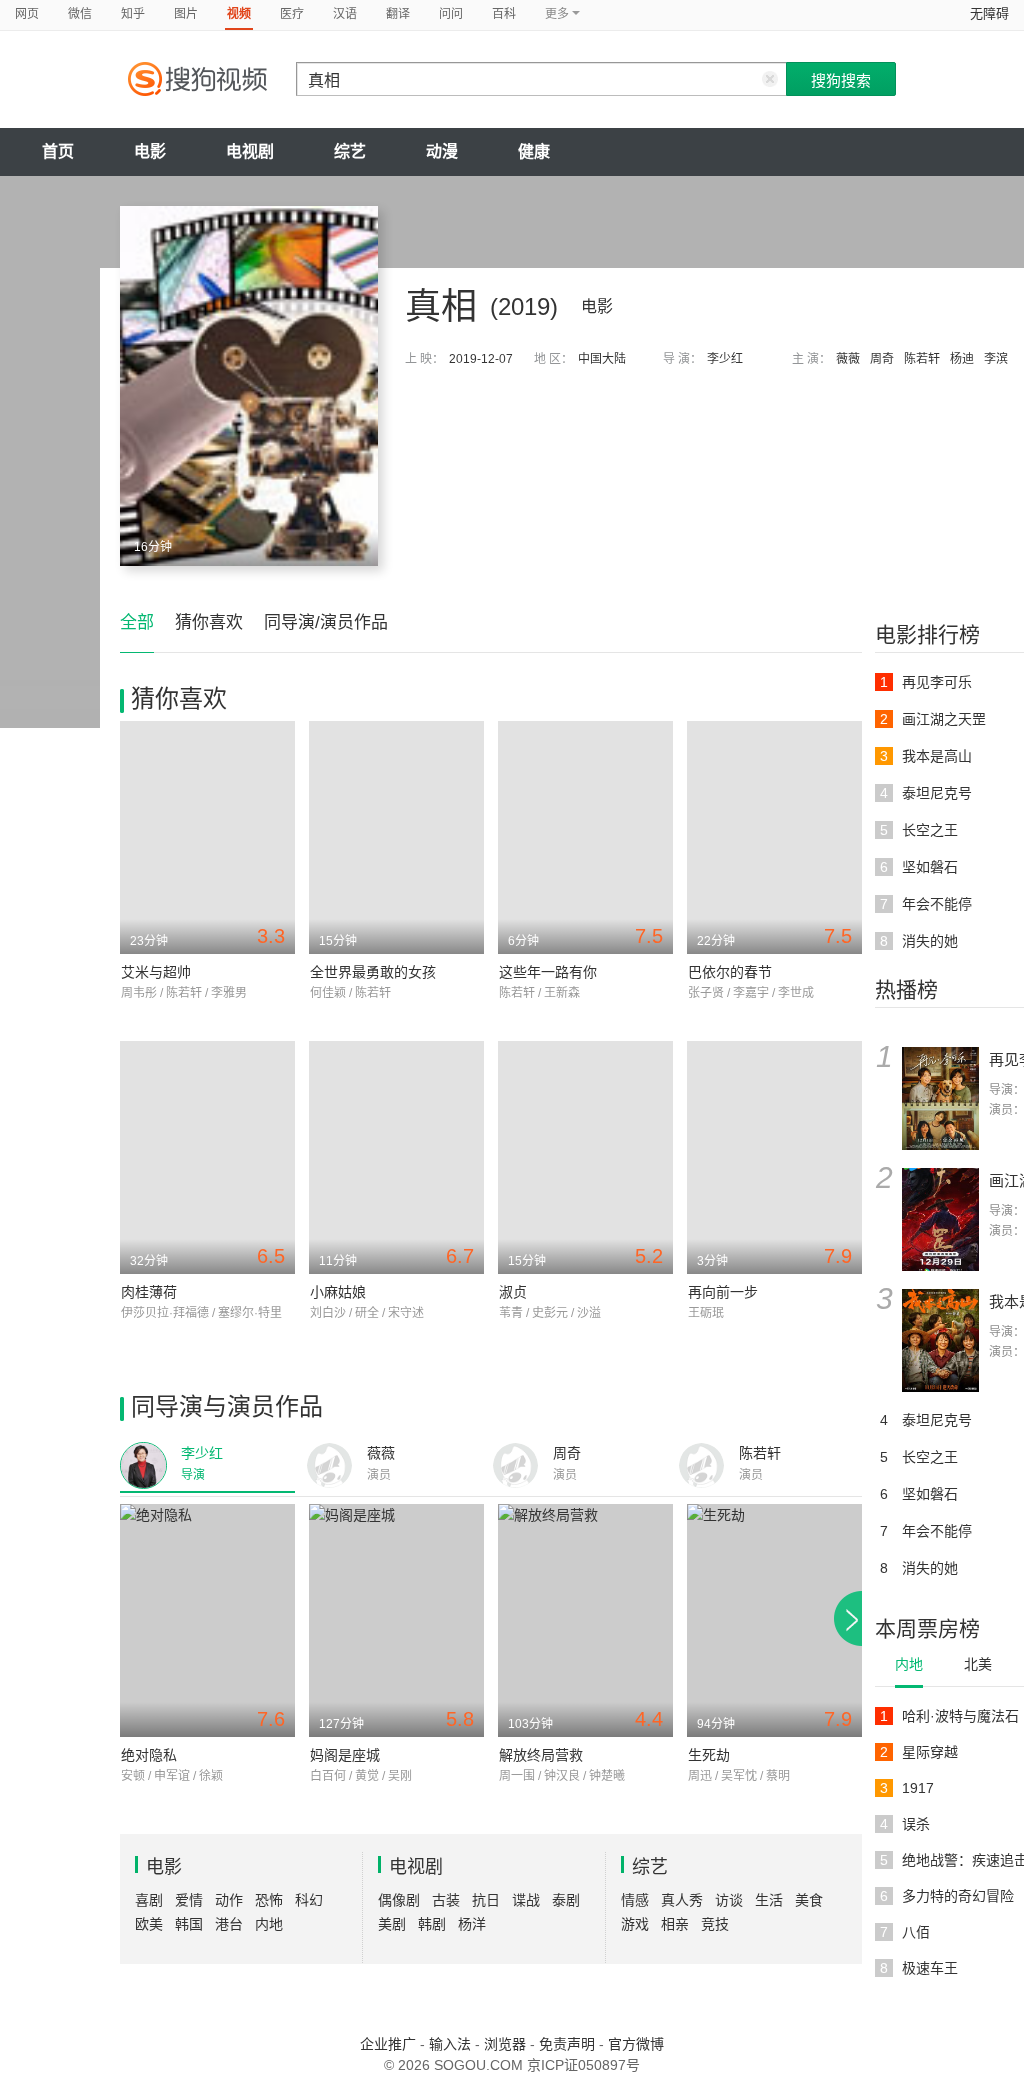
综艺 (350, 151)
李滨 (996, 359)
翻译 (398, 14)
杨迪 (962, 359)
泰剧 (566, 1900)
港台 (229, 1924)
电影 (150, 151)
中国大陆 (602, 359)
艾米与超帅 (156, 972)
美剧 (392, 1924)
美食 (809, 1900)
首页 (58, 151)
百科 (504, 14)
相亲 (675, 1924)
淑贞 (513, 1292)
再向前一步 (723, 1292)
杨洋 (472, 1924)
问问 (451, 14)
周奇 (882, 359)
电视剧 (250, 151)
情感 (635, 1900)
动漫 (442, 151)
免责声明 (567, 2044)
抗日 (486, 1900)
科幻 (309, 1900)
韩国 (189, 1924)
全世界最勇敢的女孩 (373, 972)
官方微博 (636, 2044)
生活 (769, 1900)
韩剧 (432, 1924)
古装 (446, 1900)
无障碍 (989, 13)
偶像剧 (399, 1900)
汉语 (345, 14)
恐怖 (269, 1900)
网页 (27, 14)
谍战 (526, 1900)
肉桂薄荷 (149, 1292)
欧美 (149, 1924)
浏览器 (505, 2044)
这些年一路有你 (548, 972)
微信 (80, 14)
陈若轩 (922, 359)
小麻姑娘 (338, 1292)
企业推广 (388, 2044)
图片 (186, 14)
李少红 (725, 359)
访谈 (729, 1900)
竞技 (715, 1924)
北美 (978, 1664)
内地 (909, 1664)
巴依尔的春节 (730, 972)
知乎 (133, 14)
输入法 (450, 2044)
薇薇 (848, 359)
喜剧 (149, 1900)
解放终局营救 (541, 1755)
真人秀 (682, 1900)
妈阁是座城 (345, 1755)
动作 (229, 1900)
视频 (239, 14)
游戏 (635, 1924)
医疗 (292, 14)
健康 (534, 151)
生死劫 (709, 1755)
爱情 (189, 1900)
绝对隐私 (149, 1755)
